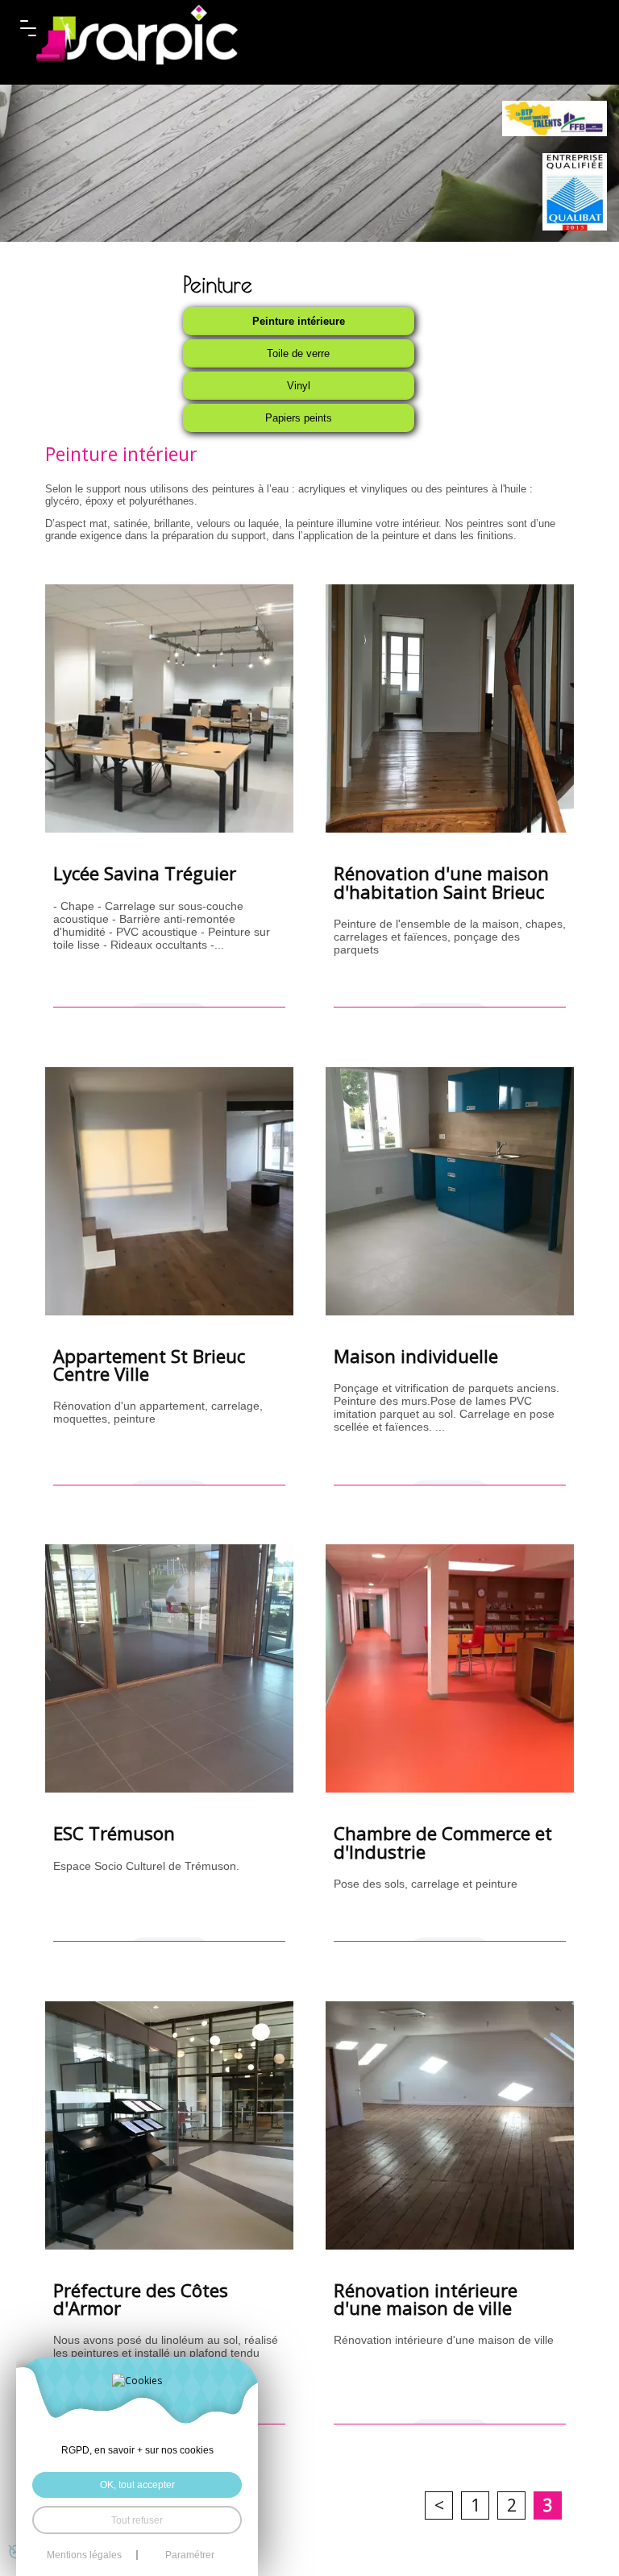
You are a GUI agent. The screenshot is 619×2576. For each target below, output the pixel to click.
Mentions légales (84, 2555)
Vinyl (299, 386)
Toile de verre (298, 353)
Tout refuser (137, 2520)
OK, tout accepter (137, 2485)
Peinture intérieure (299, 321)
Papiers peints (299, 418)
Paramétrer (190, 2555)
